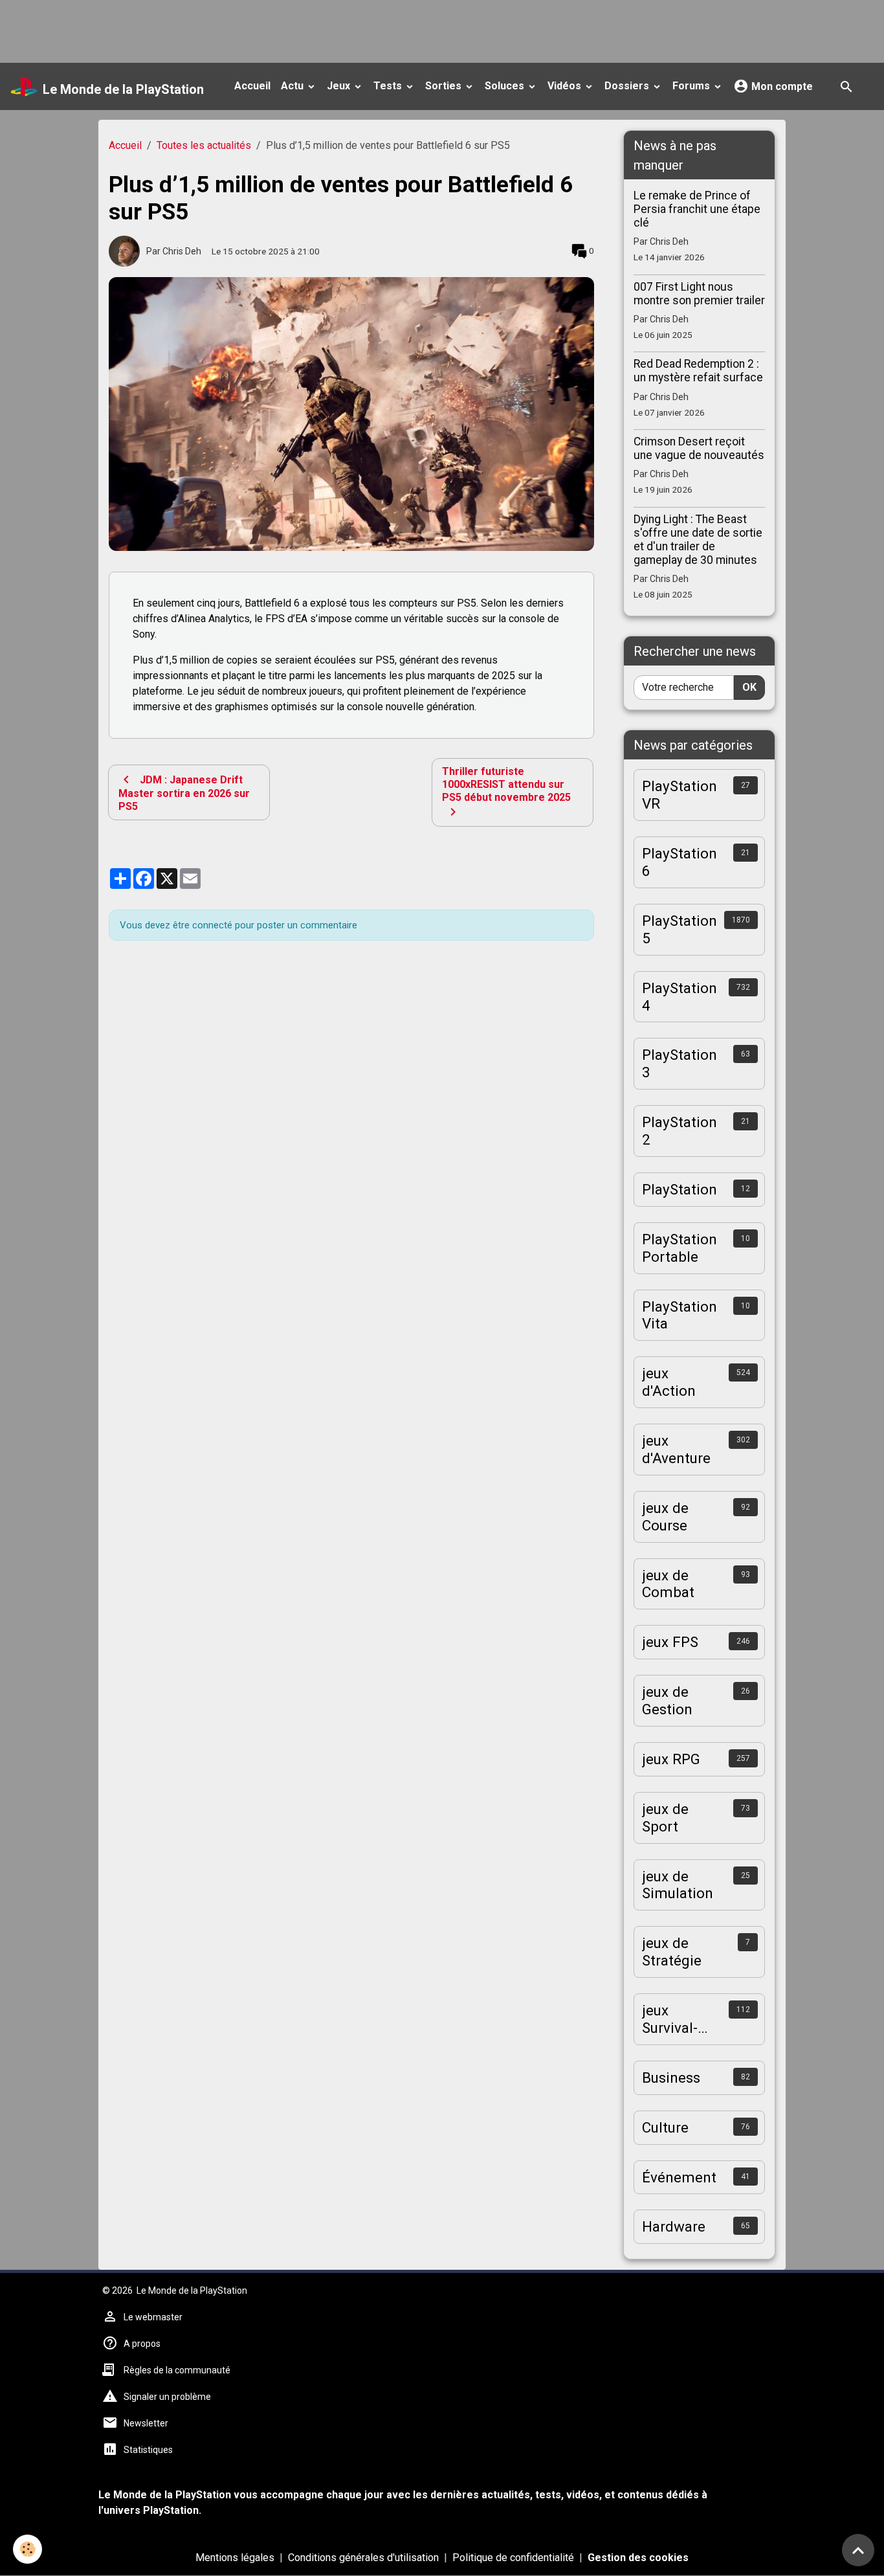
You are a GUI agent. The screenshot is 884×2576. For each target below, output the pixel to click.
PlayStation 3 (680, 1063)
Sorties (445, 86)
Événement (679, 2177)
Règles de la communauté (177, 2370)
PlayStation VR (680, 795)
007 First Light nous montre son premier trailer (699, 294)
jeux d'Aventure (676, 1449)
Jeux (340, 86)
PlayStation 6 (680, 862)
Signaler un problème (167, 2397)
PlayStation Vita (680, 1315)
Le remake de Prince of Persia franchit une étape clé (697, 209)
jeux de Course (665, 1517)
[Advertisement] (236, 29)
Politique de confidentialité (513, 2558)
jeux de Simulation (678, 1885)
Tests (389, 86)
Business (671, 2078)
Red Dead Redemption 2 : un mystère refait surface (698, 371)
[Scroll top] (858, 2550)
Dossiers (628, 86)
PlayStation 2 (680, 1131)
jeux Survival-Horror (670, 2019)
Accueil (252, 86)
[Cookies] (28, 2549)
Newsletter (146, 2423)
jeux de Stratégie (672, 1952)
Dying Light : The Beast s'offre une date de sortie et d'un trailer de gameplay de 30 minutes (698, 540)
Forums (692, 86)
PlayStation (680, 1189)
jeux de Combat (668, 1584)
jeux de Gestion (667, 1700)
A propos (142, 2344)
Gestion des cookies (638, 2558)
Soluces (506, 86)
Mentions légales (235, 2558)
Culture (665, 2127)
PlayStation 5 (680, 929)
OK (749, 687)
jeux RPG (671, 1759)
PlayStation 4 (680, 997)
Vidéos (566, 86)
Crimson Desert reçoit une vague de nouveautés (699, 448)
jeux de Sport (665, 1818)
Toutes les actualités (204, 145)
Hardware (674, 2226)
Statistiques (148, 2450)
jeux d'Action (669, 1382)
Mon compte (781, 86)
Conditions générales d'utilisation (363, 2558)
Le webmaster (153, 2317)
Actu (293, 86)
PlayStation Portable (680, 1248)
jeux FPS (670, 1642)
